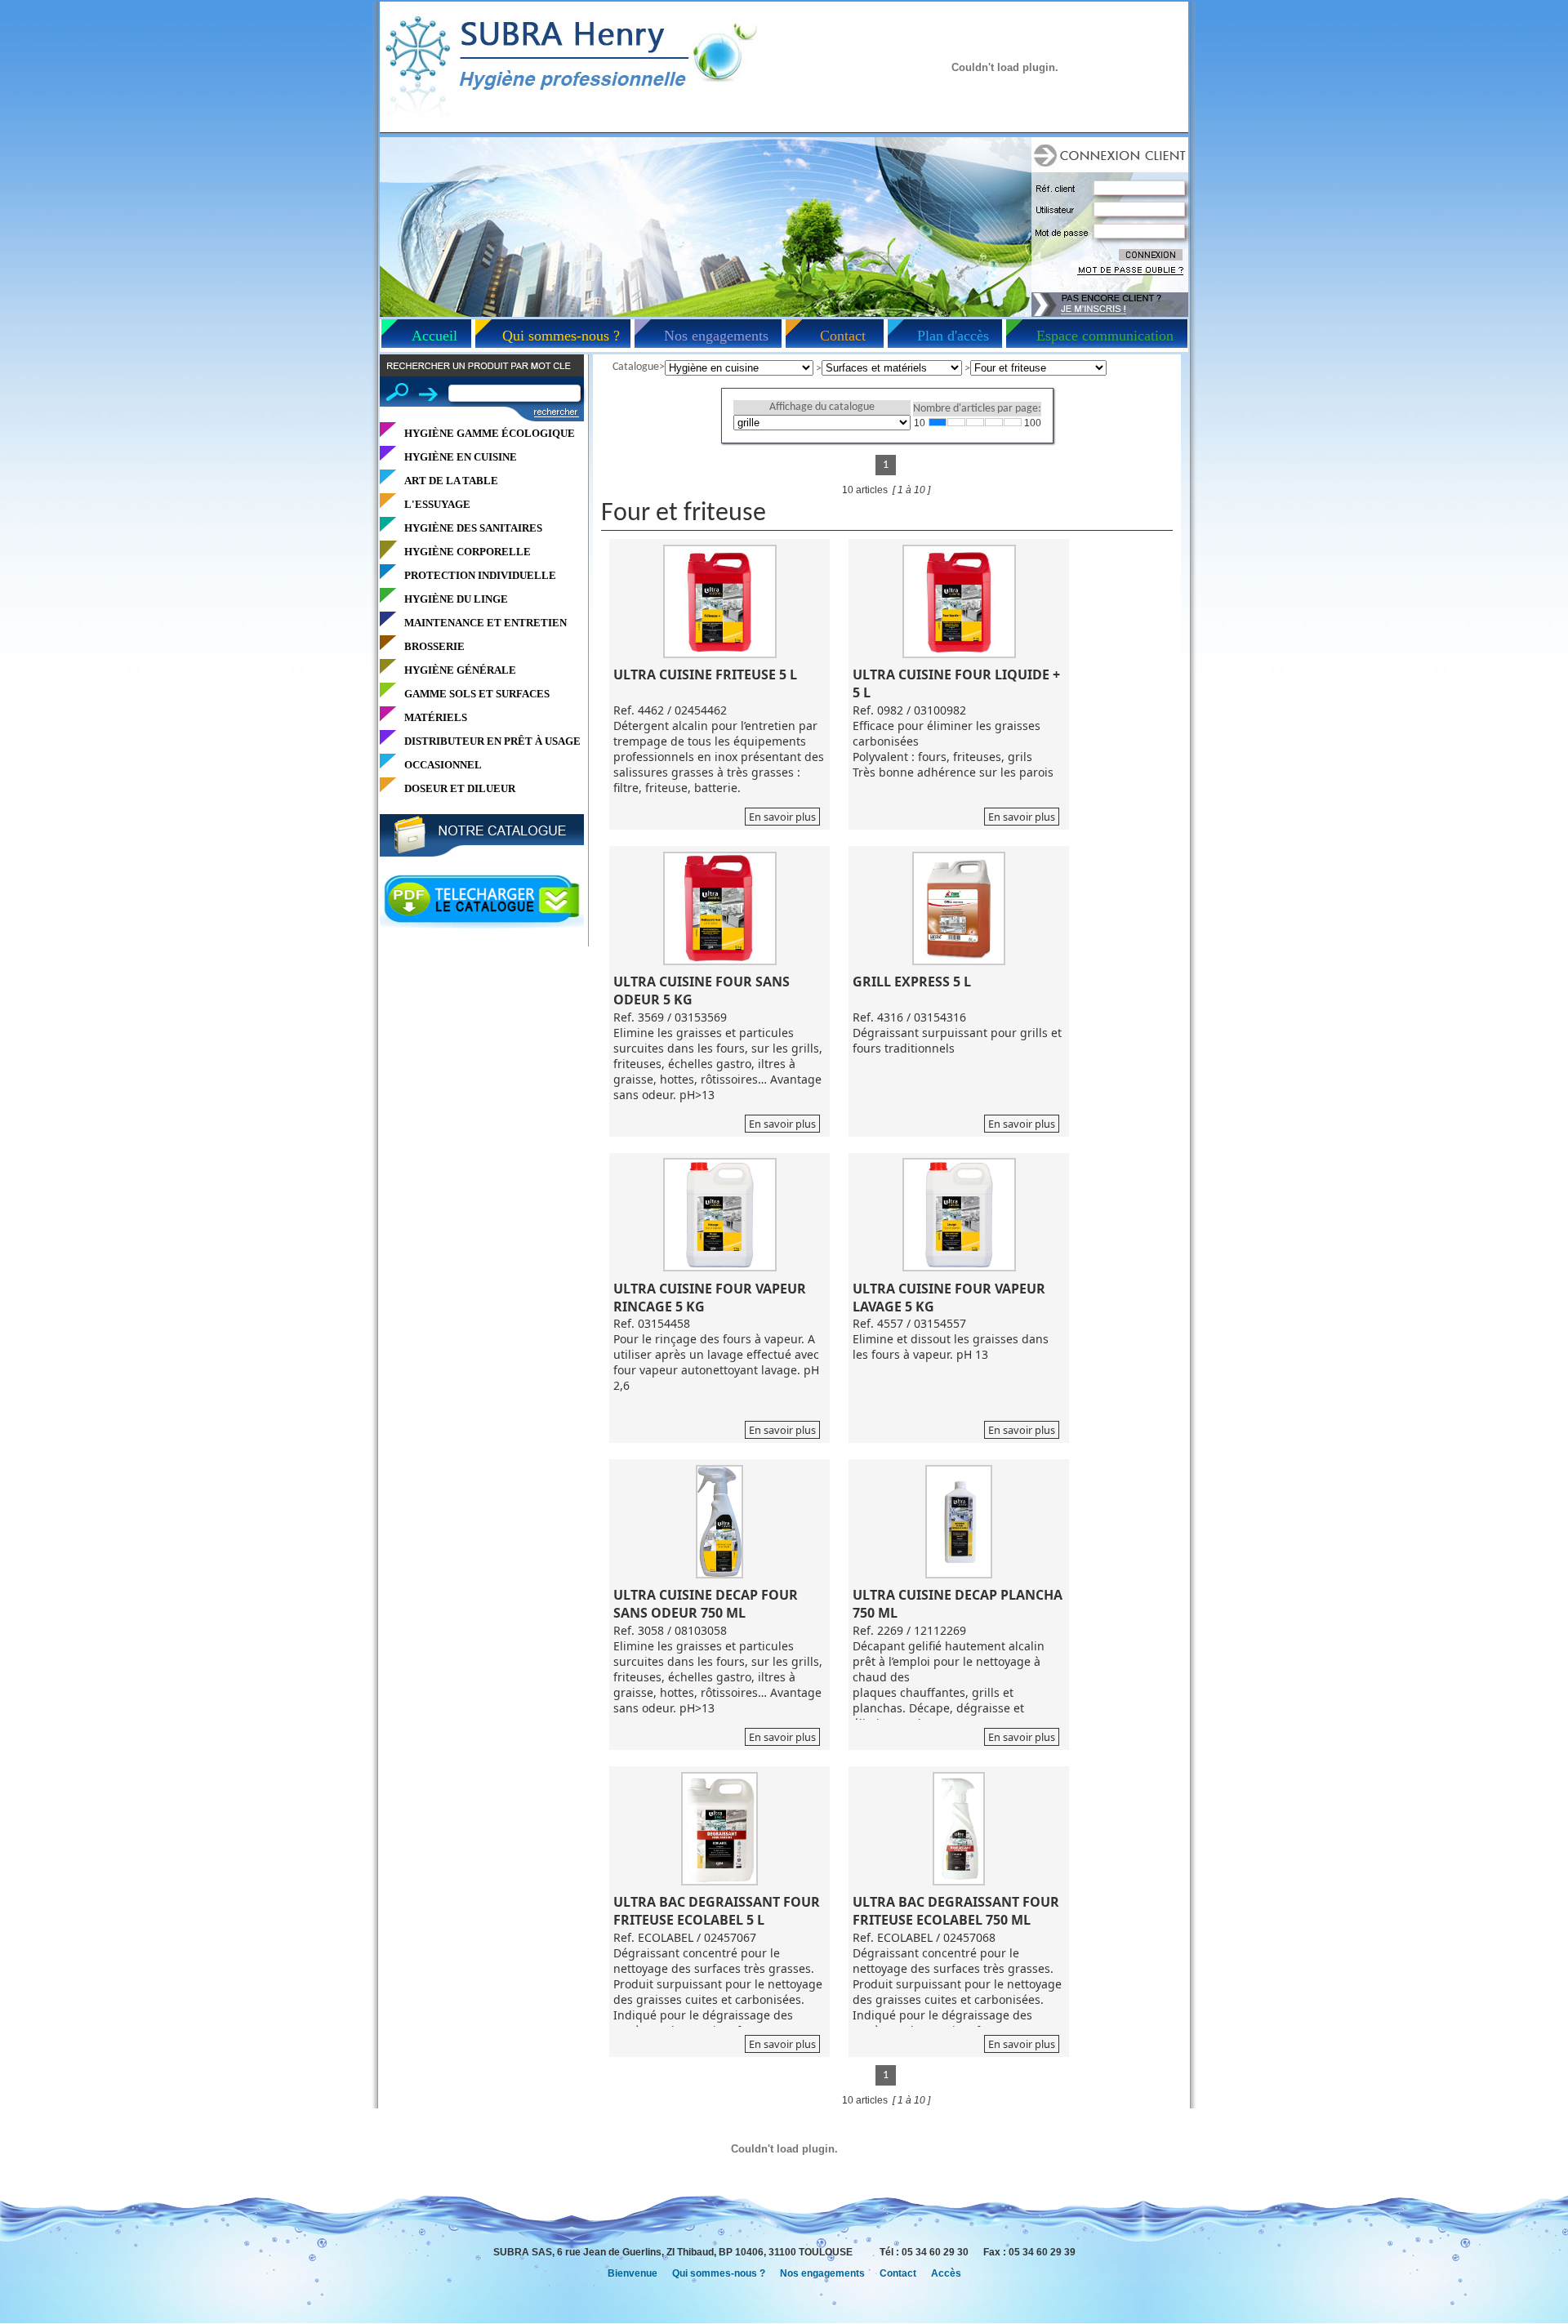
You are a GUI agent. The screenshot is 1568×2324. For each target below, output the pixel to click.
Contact (843, 336)
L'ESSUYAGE (437, 504)
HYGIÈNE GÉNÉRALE (460, 670)
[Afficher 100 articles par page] (1013, 422)
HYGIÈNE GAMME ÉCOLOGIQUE (490, 433)
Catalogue (636, 367)
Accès (946, 2273)
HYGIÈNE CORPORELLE (468, 552)
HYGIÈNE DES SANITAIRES (473, 528)
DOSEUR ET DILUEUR (460, 788)
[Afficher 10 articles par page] (938, 422)
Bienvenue (633, 2273)
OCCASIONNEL (443, 765)
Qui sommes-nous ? (561, 336)
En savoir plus (782, 817)
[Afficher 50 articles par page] (994, 422)
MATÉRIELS (436, 717)
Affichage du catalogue (822, 407)
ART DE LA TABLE (451, 481)
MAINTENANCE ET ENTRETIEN (486, 623)
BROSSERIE (434, 646)
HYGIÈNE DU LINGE (456, 599)
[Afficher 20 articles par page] (956, 422)
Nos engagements (716, 336)
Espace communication (1105, 336)
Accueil (434, 336)
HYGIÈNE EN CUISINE (461, 457)
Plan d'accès (953, 336)
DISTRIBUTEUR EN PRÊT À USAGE (492, 741)
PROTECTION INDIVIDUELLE (480, 575)
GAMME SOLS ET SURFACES (477, 694)
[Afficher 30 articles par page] (975, 422)
